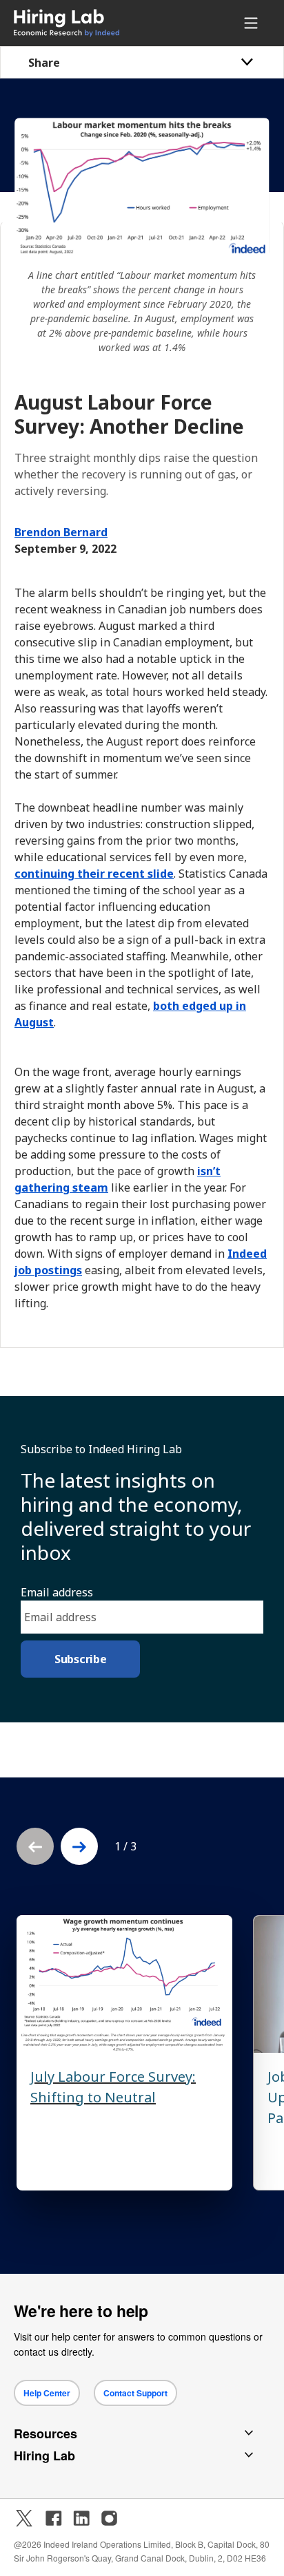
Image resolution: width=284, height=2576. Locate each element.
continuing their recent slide (94, 874)
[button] (79, 1846)
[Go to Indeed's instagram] (109, 2518)
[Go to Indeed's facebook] (54, 2518)
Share (44, 63)
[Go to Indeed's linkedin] (81, 2518)
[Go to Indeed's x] (24, 2518)
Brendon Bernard (61, 532)
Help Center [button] (47, 2393)
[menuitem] (91, 23)
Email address (57, 1592)
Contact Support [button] (135, 2393)
